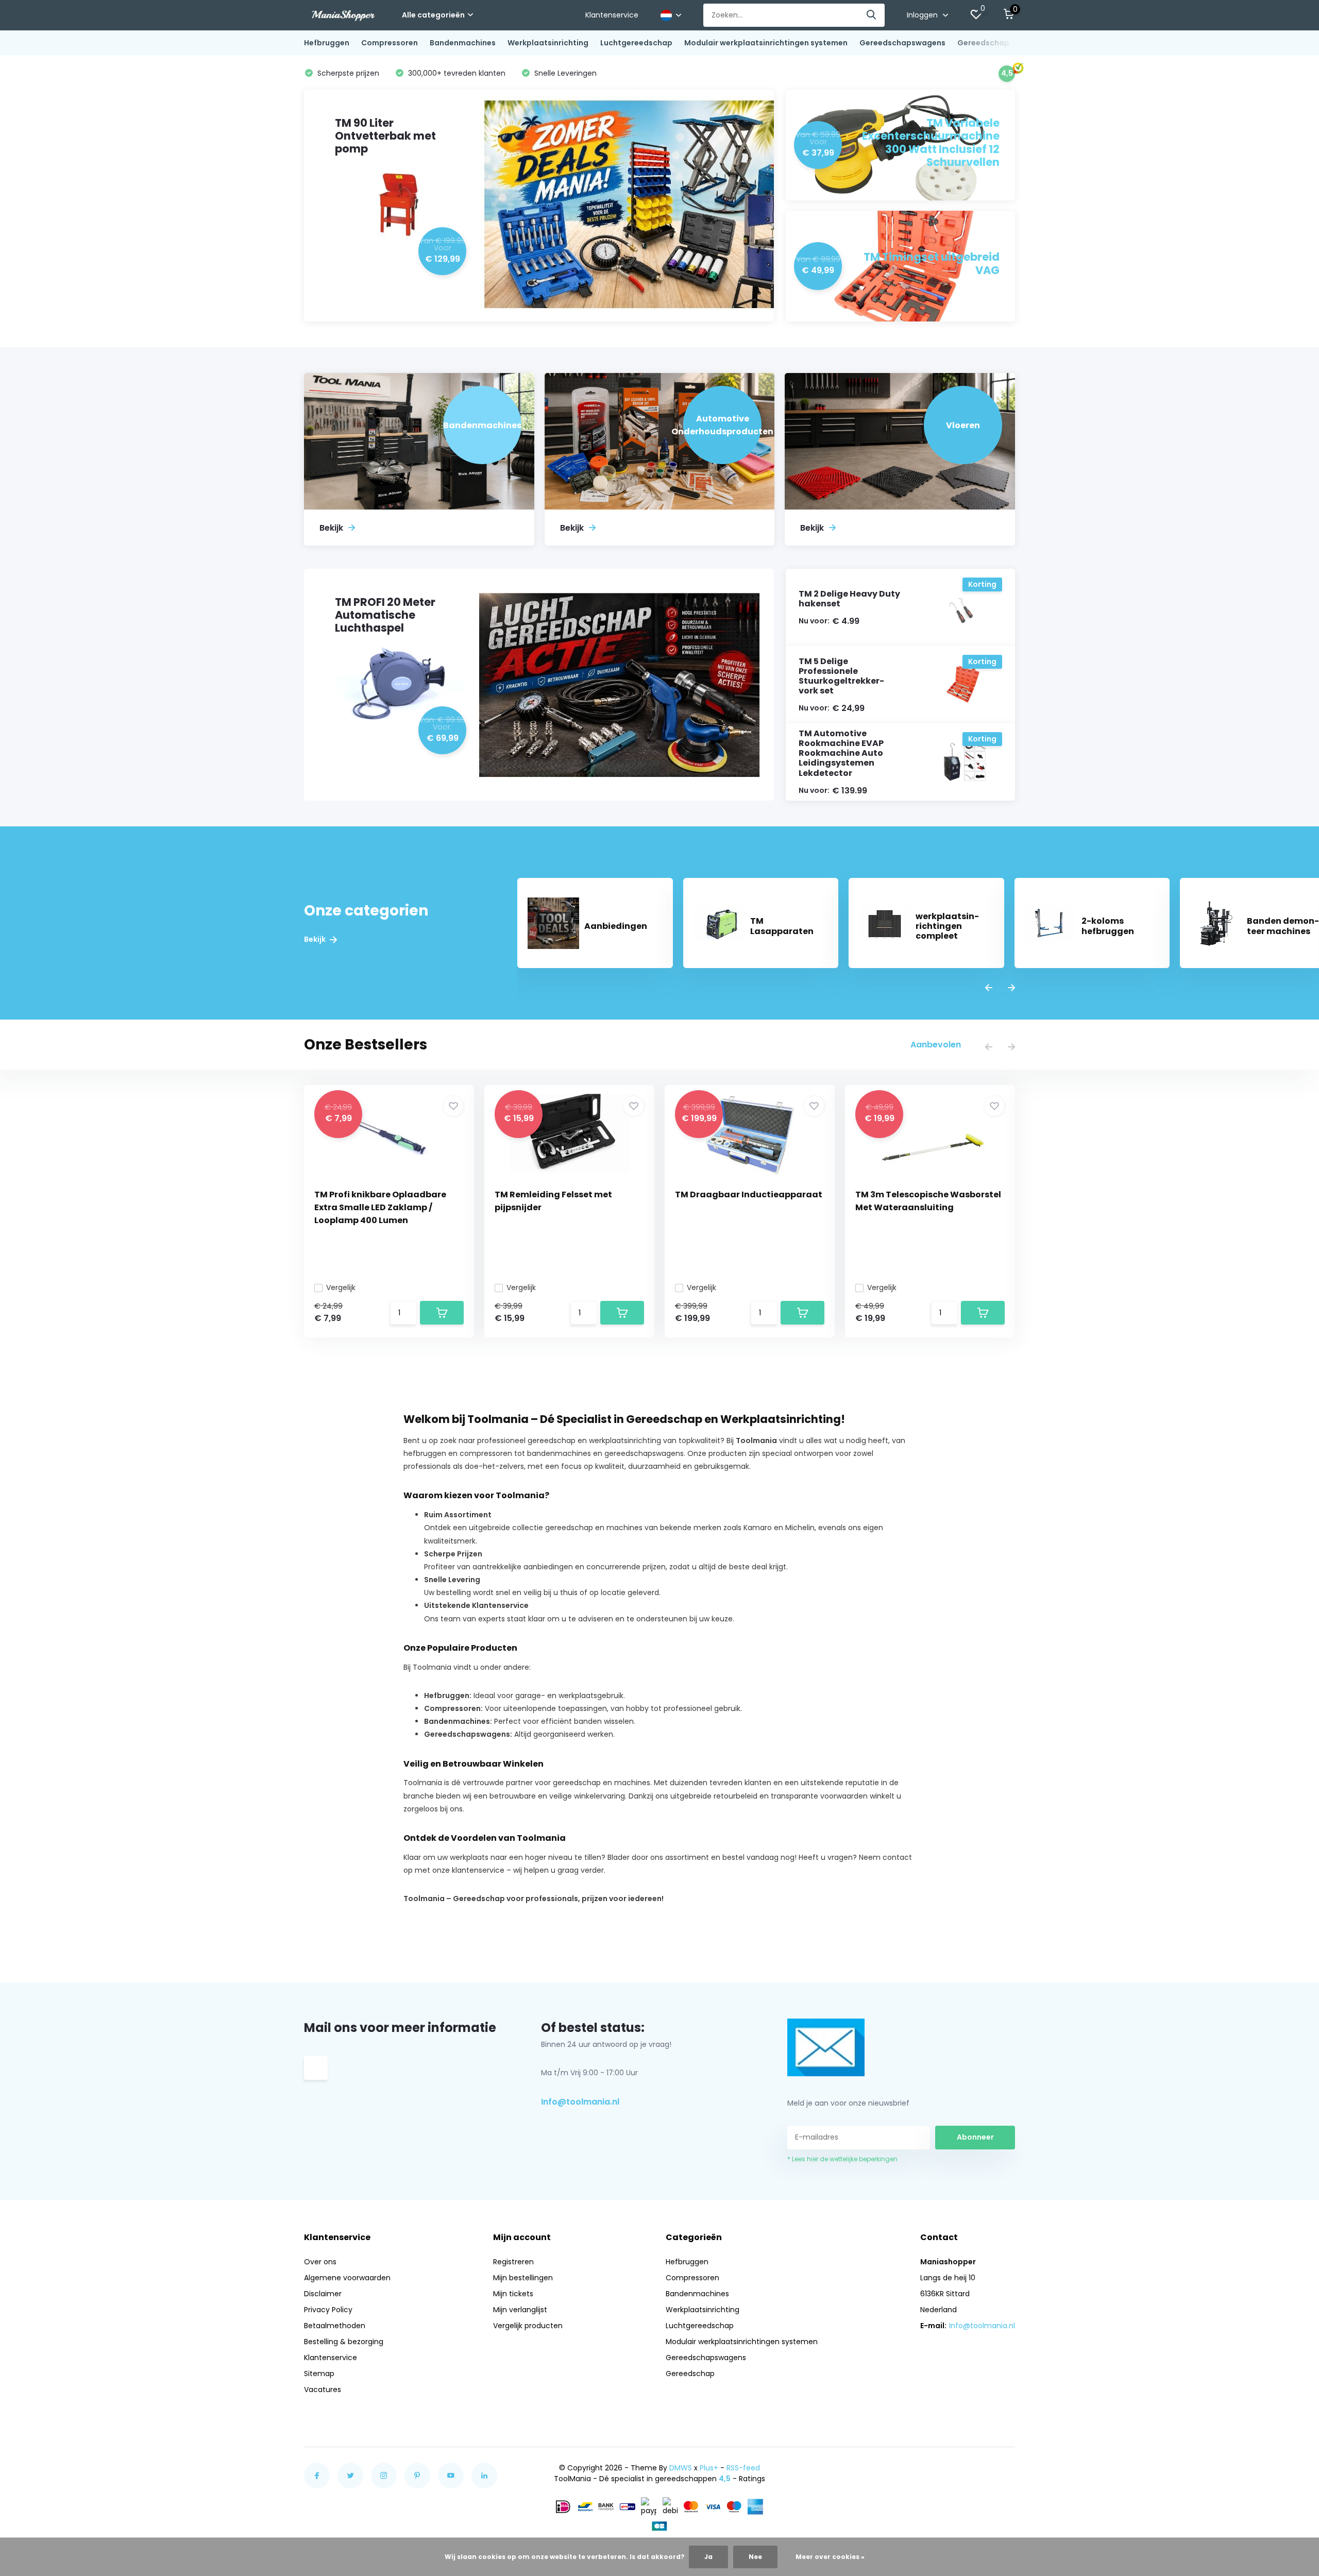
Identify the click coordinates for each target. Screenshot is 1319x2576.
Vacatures (323, 2389)
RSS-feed (743, 2468)
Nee (755, 2557)
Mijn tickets (513, 2294)
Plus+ (709, 2468)
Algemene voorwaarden (347, 2278)
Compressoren (390, 43)
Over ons (320, 2262)
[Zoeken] (872, 15)
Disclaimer (323, 2294)
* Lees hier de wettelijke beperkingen (842, 2159)
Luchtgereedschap (636, 43)
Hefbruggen (327, 43)
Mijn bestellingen (523, 2278)
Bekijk (316, 939)
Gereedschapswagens (902, 43)
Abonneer (975, 2137)
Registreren (513, 2262)
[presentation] (989, 988)
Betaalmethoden (335, 2326)
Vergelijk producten (528, 2326)
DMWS (681, 2468)
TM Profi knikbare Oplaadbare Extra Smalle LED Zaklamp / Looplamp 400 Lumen (380, 1207)
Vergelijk (341, 1287)
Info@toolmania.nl (580, 2102)
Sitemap (319, 2374)
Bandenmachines (463, 43)
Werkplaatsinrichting (548, 43)
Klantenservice (612, 15)
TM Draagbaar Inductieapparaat (749, 1194)
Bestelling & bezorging (344, 2342)
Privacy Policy (328, 2310)
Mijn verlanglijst (520, 2310)
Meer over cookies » (830, 2557)
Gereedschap (983, 43)
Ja (708, 2557)
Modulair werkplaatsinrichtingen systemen (766, 43)
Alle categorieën (433, 15)
